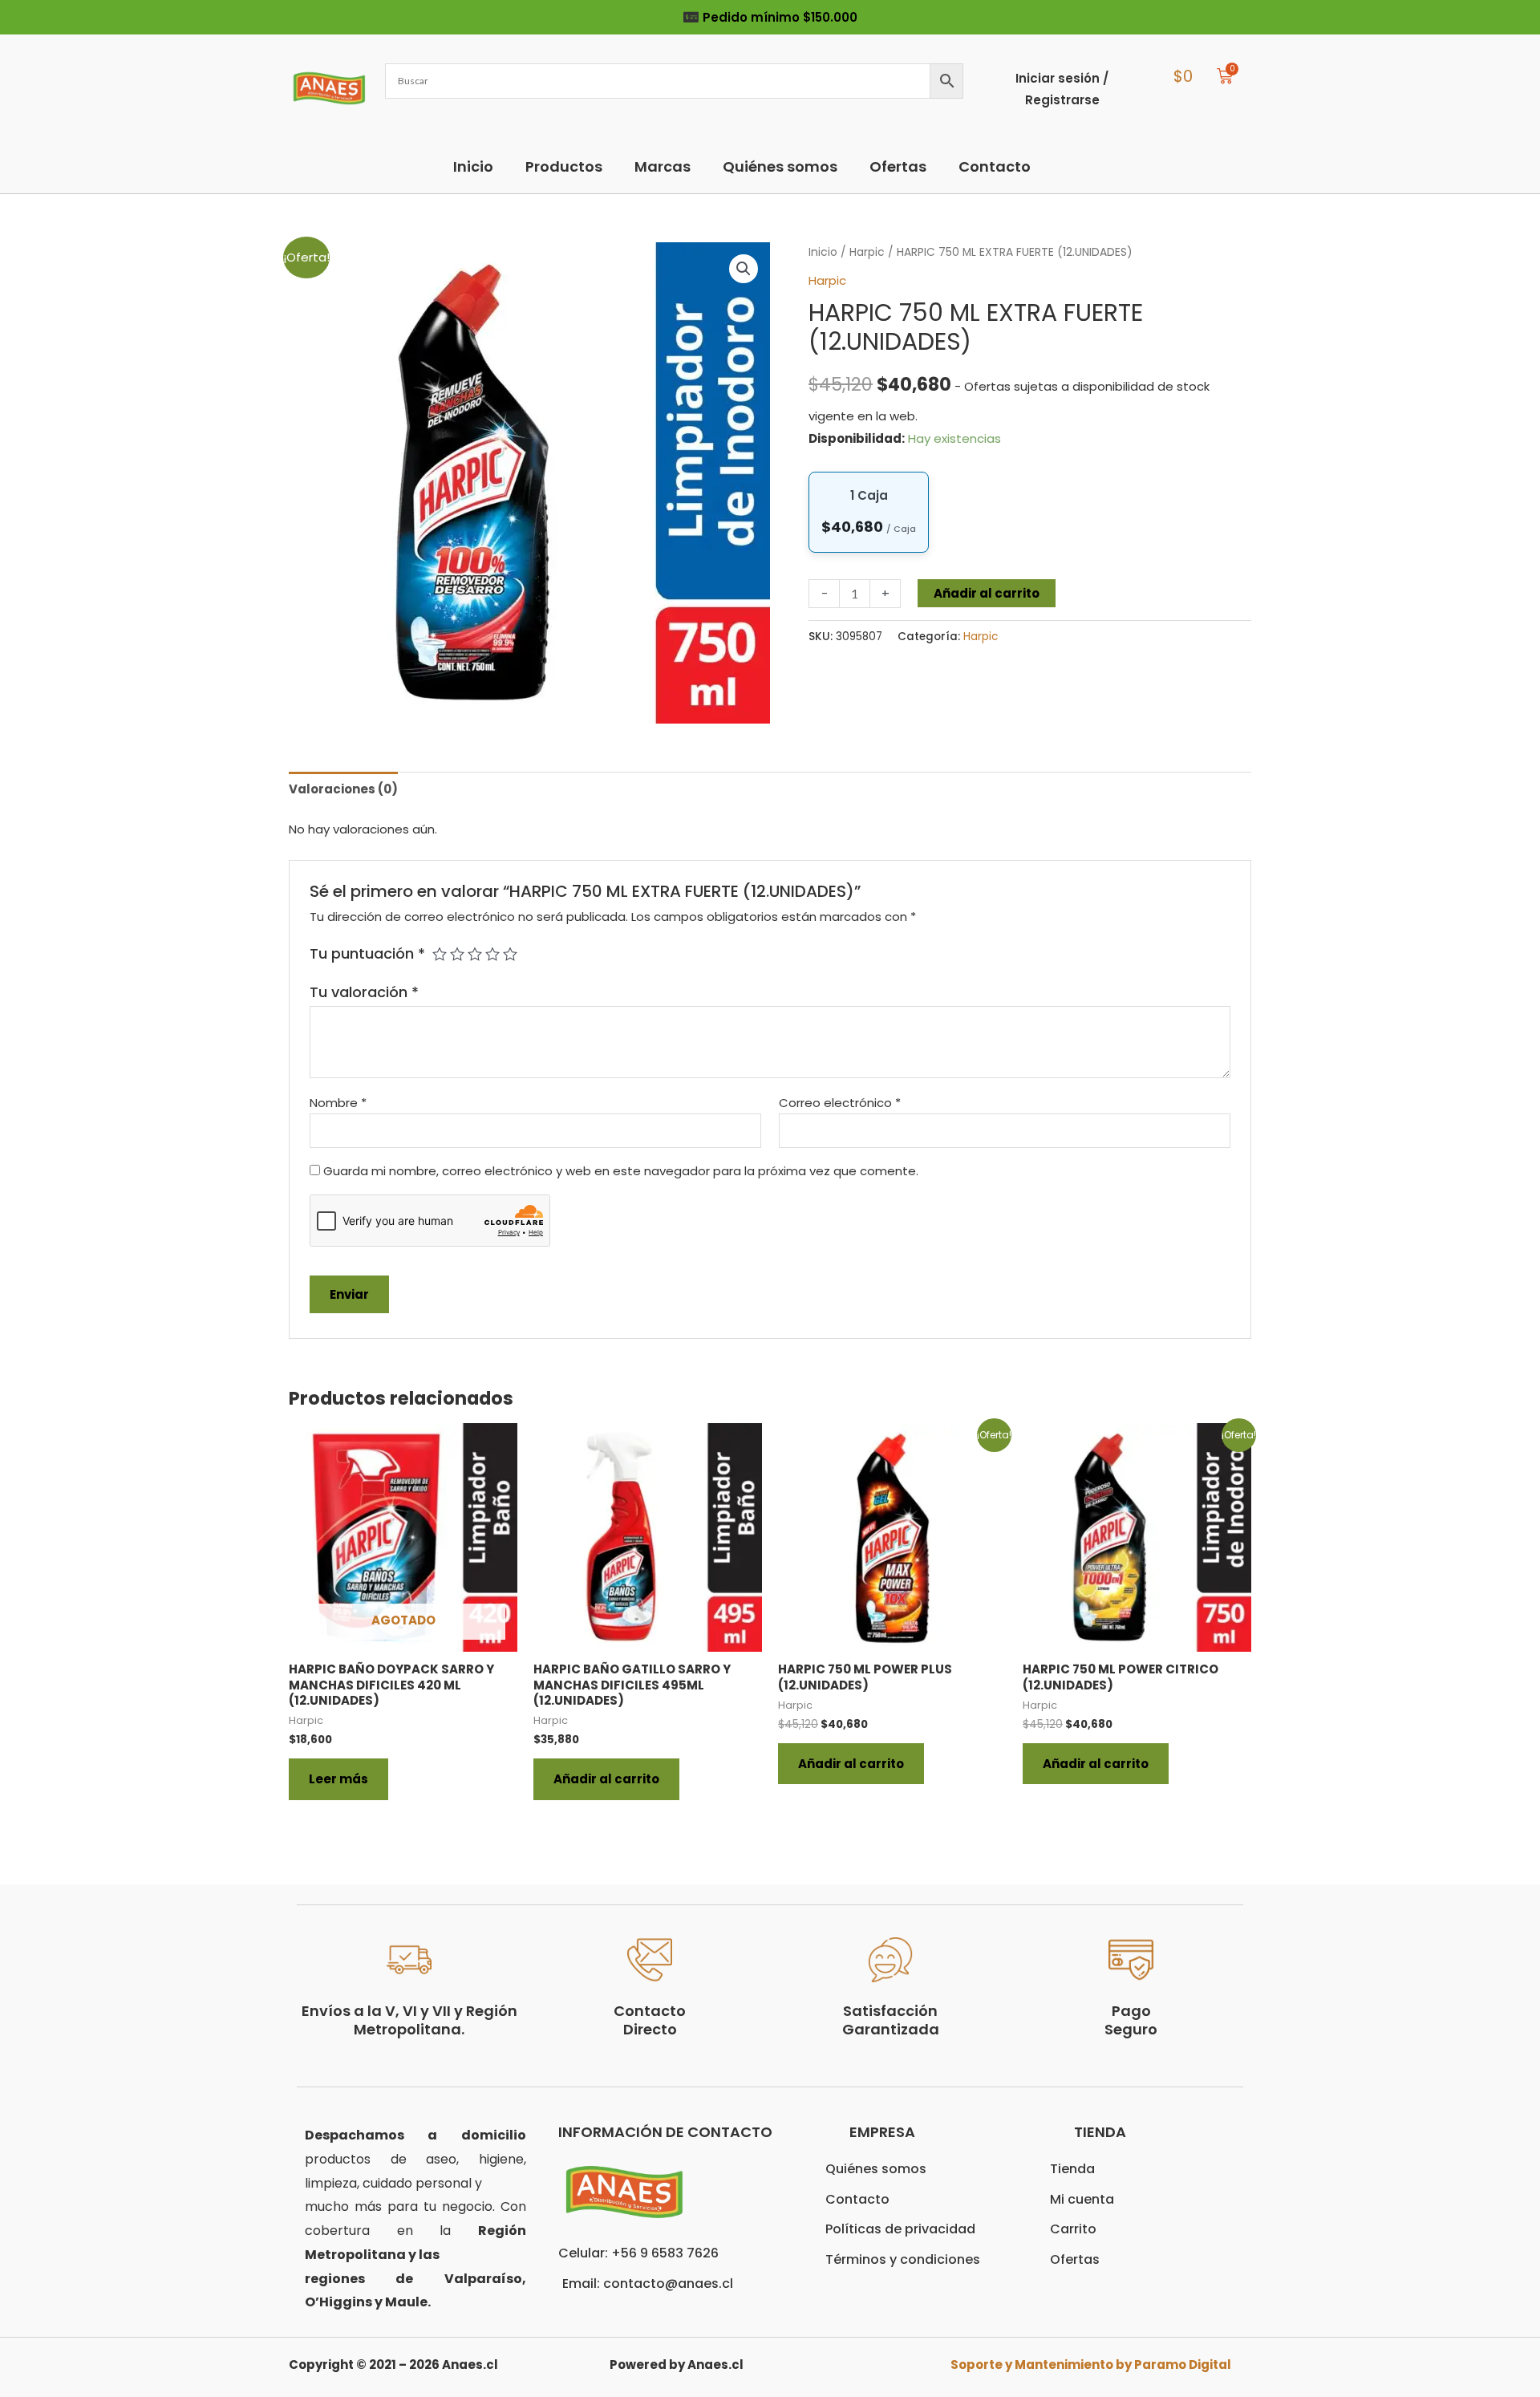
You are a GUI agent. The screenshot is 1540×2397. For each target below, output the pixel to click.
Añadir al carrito (987, 593)
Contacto (995, 166)
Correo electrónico (840, 1103)
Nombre (338, 1103)
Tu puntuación (367, 953)
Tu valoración (364, 992)
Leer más (338, 1779)
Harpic (867, 252)
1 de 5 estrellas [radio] (440, 954)
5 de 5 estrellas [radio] (510, 954)
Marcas (663, 166)
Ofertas (898, 166)
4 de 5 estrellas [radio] (492, 954)
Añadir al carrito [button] (606, 1779)
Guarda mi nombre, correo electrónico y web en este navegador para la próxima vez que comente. (621, 1171)
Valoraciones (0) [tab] (343, 789)
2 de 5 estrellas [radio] (457, 954)
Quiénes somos (780, 166)
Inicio (473, 166)
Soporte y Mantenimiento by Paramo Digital (1091, 2365)
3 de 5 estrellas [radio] (475, 954)
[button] (744, 269)
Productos (564, 166)
